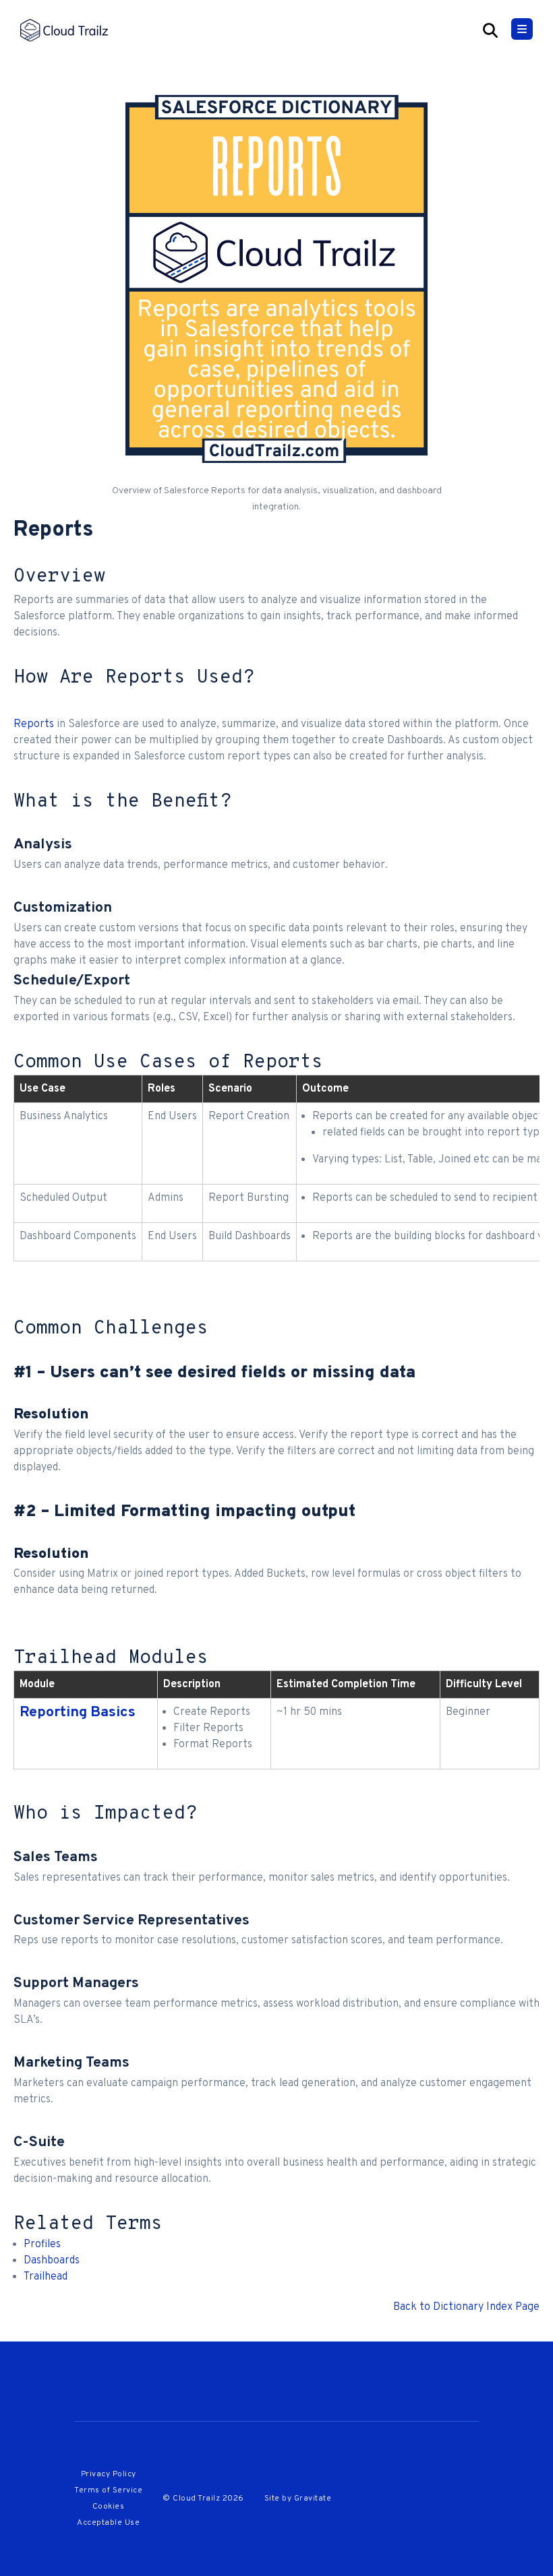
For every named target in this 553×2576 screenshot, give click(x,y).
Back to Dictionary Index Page (466, 2307)
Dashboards (52, 2261)
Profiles (42, 2244)
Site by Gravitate (298, 2499)
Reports (34, 724)
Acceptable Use (108, 2523)
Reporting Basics (78, 1713)
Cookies (109, 2507)
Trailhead (46, 2277)
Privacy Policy (109, 2474)
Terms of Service (108, 2490)
